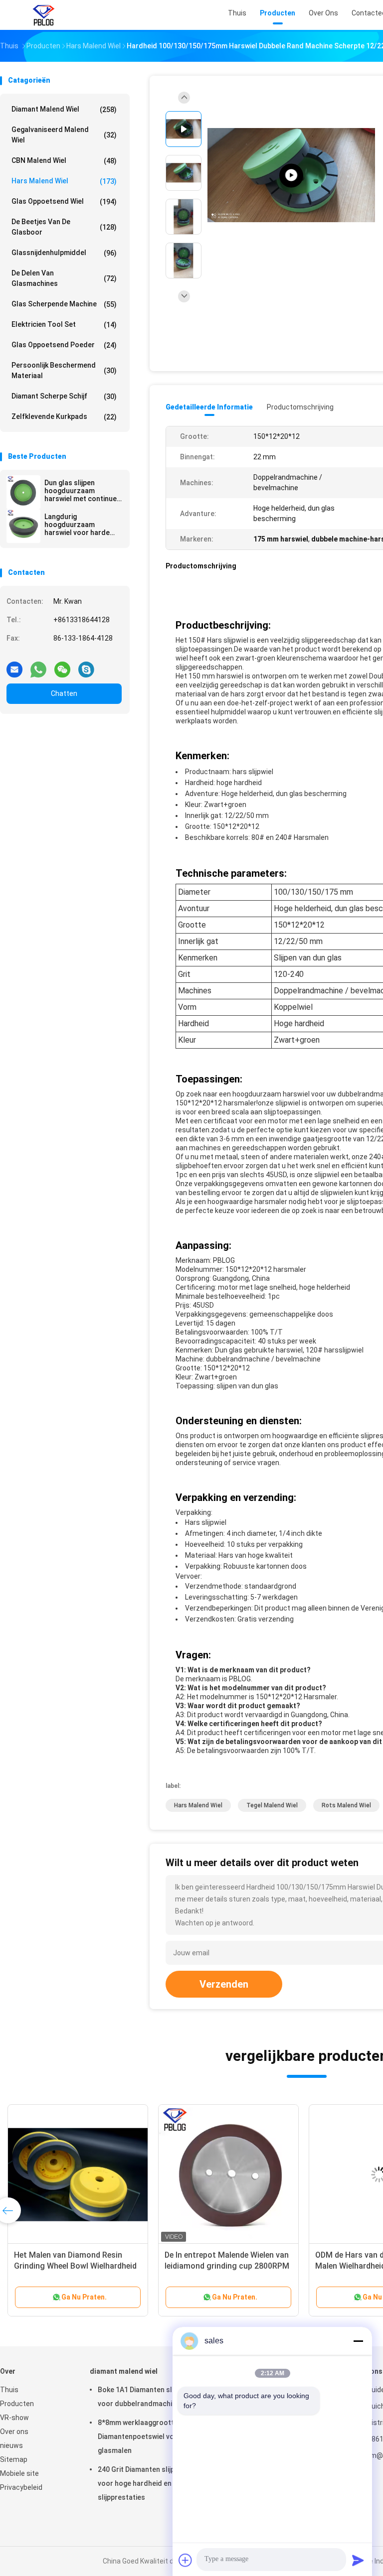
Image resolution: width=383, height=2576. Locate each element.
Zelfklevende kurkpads (64, 417)
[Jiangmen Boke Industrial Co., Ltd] (44, 15)
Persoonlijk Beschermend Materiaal (64, 370)
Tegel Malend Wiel (272, 1805)
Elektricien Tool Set (64, 325)
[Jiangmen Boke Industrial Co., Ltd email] (14, 666)
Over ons (14, 2432)
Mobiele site (19, 2473)
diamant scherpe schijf (64, 396)
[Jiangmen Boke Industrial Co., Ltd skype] (86, 666)
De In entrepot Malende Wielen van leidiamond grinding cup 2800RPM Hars (227, 2266)
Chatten (64, 693)
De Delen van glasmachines (64, 278)
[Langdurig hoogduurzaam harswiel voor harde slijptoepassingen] (23, 526)
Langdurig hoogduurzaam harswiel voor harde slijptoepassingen (77, 525)
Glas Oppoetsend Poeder (64, 345)
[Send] (358, 2560)
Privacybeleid (21, 2487)
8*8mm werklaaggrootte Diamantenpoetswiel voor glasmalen (140, 2437)
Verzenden (224, 1984)
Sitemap (14, 2459)
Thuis (9, 2390)
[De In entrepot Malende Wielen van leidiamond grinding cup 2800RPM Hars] (228, 2174)
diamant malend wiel (64, 109)
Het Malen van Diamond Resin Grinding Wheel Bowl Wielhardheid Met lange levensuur (75, 2266)
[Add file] (186, 2560)
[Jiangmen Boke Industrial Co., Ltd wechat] (62, 666)
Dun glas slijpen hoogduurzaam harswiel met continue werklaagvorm (81, 491)
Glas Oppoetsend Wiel (64, 202)
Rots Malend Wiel (346, 1805)
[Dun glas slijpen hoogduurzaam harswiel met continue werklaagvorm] (23, 492)
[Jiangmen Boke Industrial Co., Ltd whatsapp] (38, 666)
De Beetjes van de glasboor (64, 227)
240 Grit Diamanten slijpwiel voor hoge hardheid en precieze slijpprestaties (150, 2483)
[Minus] (358, 2341)
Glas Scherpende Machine (64, 304)
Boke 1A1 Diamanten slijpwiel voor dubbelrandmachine (145, 2397)
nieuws (11, 2445)
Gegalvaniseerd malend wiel (64, 135)
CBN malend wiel (64, 161)
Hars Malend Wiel (64, 181)
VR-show (14, 2418)
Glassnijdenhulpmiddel (64, 253)
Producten (17, 2404)
